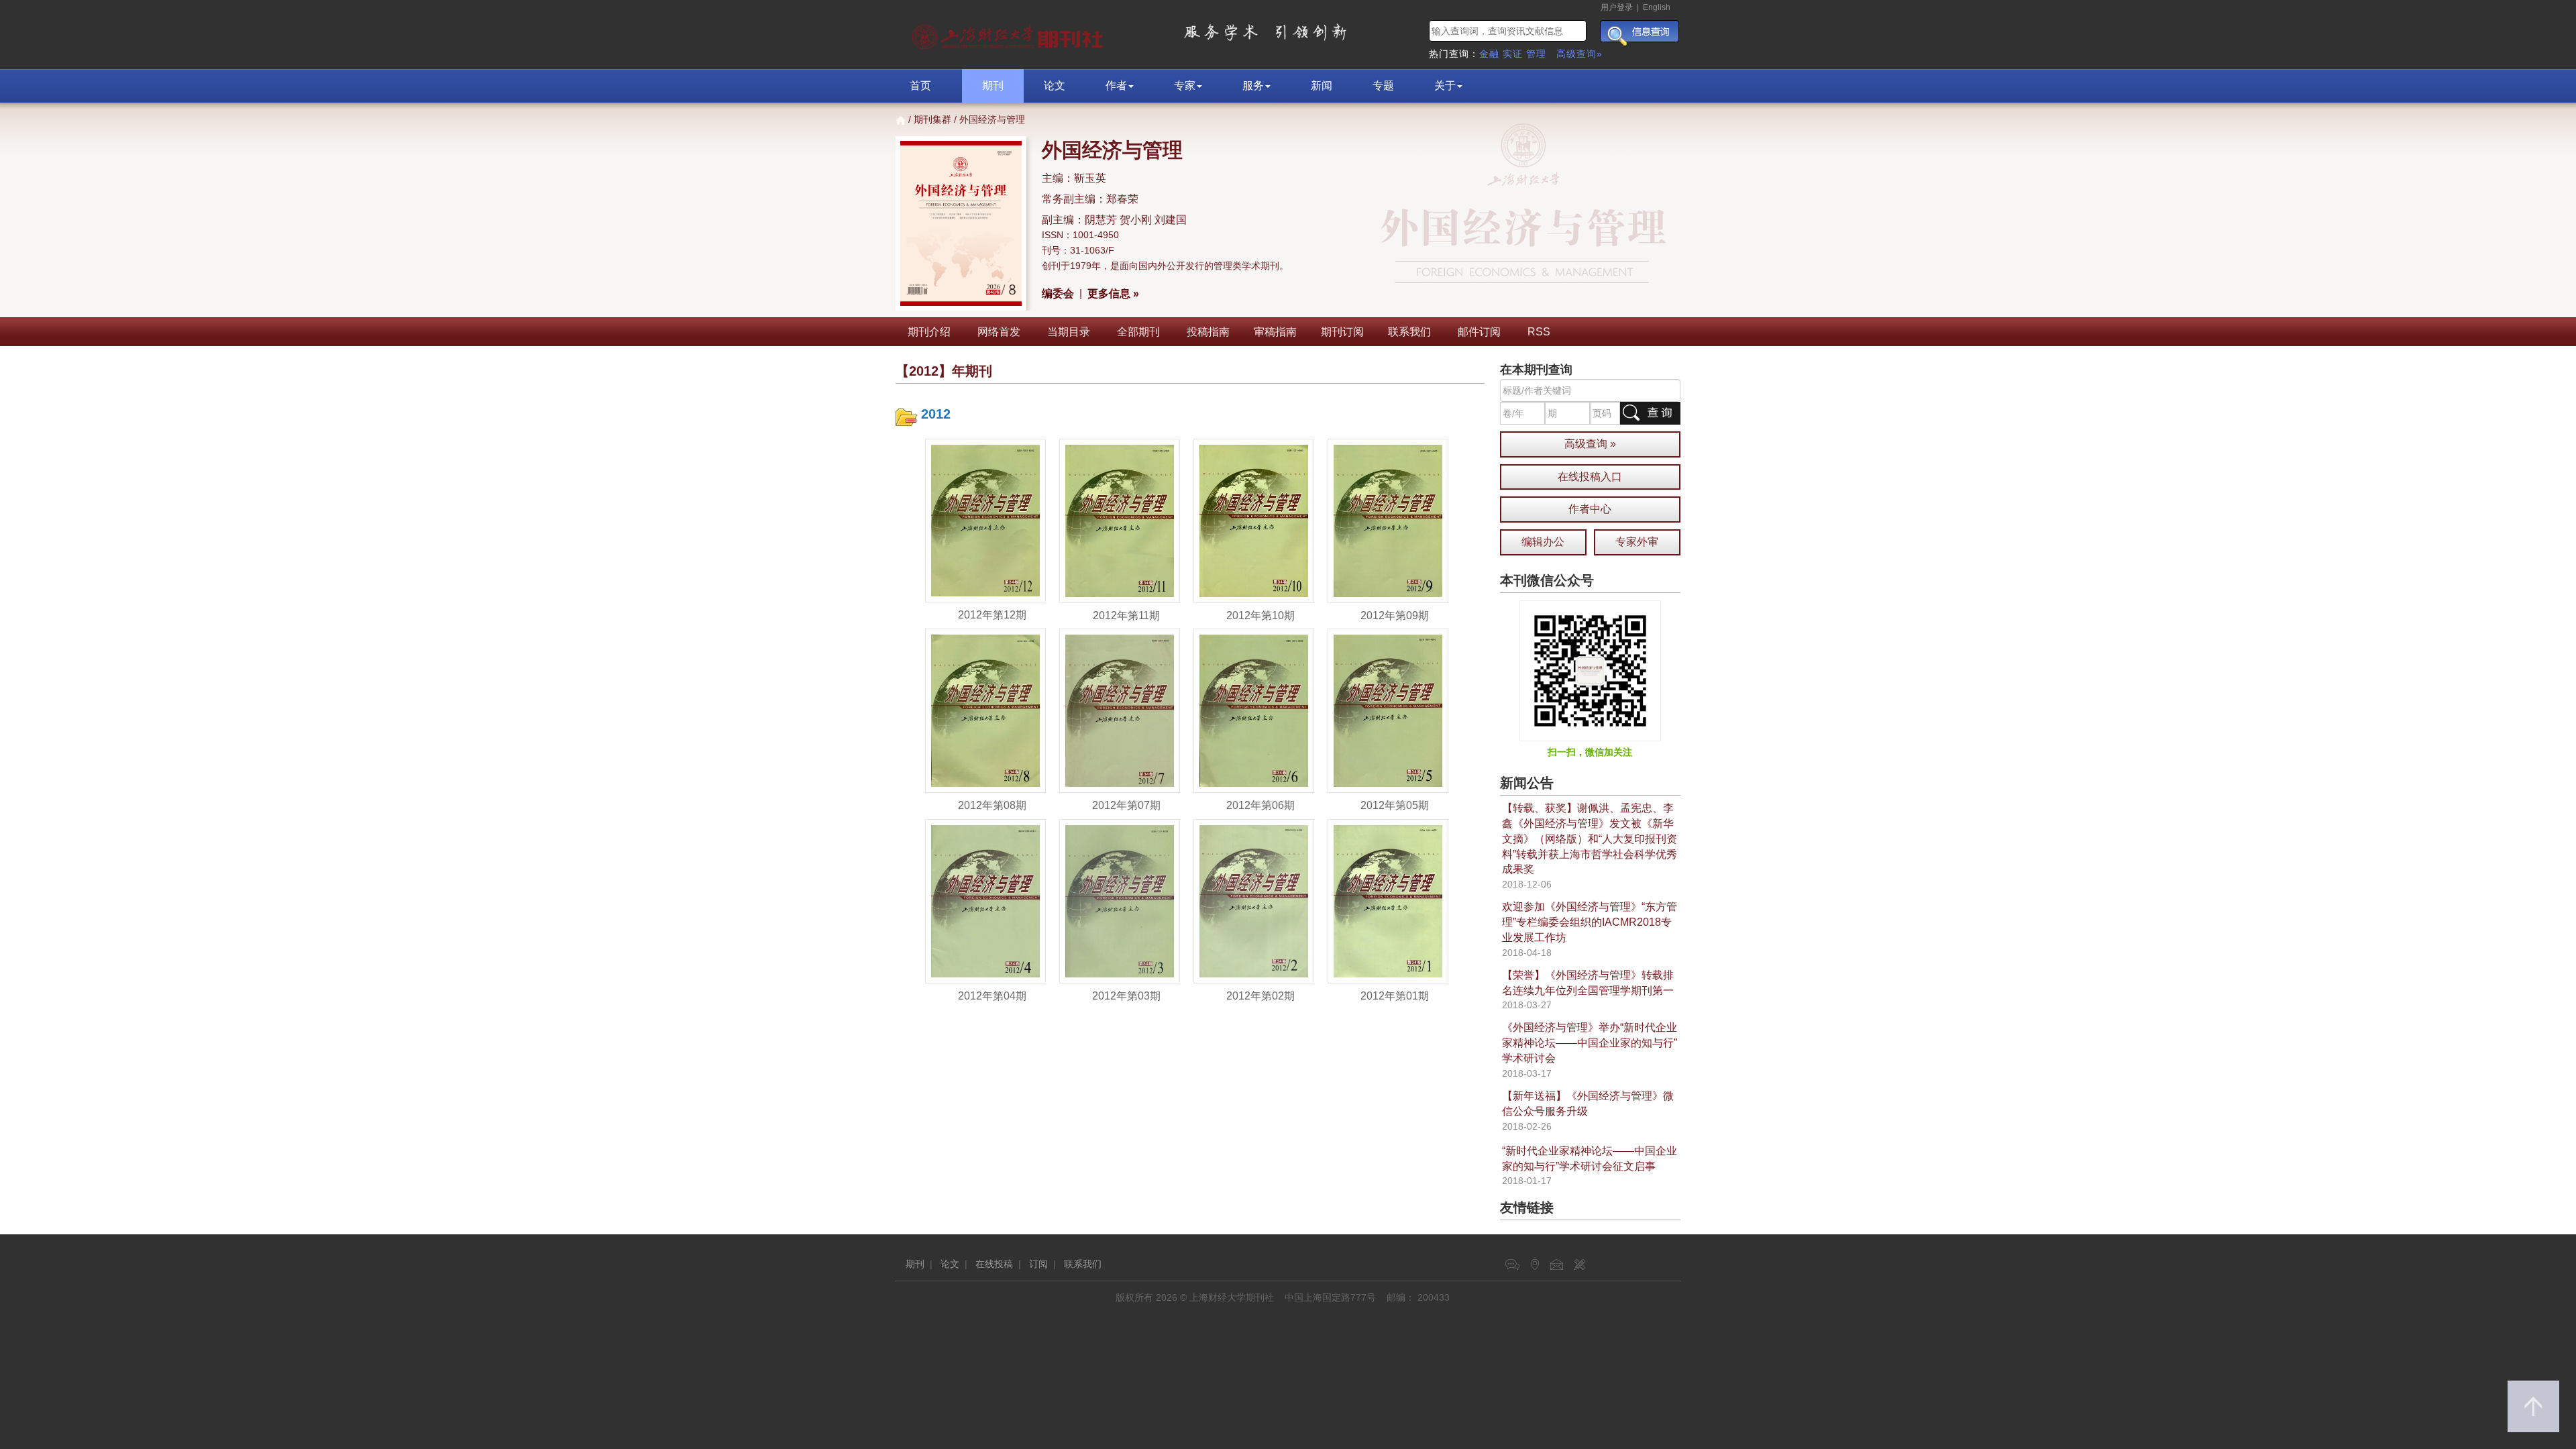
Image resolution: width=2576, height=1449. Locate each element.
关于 (1445, 86)
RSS (1539, 332)
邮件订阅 (1479, 332)
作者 (1116, 86)
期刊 (993, 86)
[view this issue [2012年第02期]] (1254, 900)
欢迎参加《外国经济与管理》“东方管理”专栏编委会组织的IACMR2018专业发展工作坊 (1590, 922)
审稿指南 (1275, 332)
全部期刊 (1138, 332)
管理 (1536, 54)
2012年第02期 (1260, 996)
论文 (1055, 86)
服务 (1253, 86)
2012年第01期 (1395, 996)
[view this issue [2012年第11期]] (1120, 520)
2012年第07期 (1126, 805)
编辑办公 (1543, 542)
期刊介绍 (929, 332)
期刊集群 (932, 119)
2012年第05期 (1395, 805)
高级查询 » (1590, 444)
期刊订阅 (1342, 332)
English (1657, 7)
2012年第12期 (992, 615)
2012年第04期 (992, 996)
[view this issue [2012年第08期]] (985, 710)
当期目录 (1069, 332)
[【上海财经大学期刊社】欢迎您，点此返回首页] (1009, 34)
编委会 (1058, 293)
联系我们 (1409, 332)
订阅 (1038, 1264)
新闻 (1322, 86)
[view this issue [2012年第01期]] (1388, 900)
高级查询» (1579, 54)
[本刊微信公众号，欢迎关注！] (1590, 670)
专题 (1383, 86)
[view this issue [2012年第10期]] (1254, 520)
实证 (1513, 54)
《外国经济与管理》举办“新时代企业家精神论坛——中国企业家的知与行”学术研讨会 (1590, 1043)
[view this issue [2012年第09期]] (1388, 520)
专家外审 (1637, 542)
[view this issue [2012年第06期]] (1254, 710)
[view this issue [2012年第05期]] (1388, 710)
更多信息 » (1113, 293)
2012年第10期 (1260, 615)
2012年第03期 (1126, 996)
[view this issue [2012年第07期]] (1120, 710)
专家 (1185, 86)
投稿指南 (1208, 332)
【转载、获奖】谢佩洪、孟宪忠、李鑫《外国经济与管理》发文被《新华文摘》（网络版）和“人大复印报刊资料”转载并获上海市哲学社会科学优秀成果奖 (1590, 839)
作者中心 (1590, 509)
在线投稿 (994, 1264)
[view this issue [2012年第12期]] (985, 520)
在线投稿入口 (1590, 477)
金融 (1489, 54)
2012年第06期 (1260, 805)
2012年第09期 (1395, 615)
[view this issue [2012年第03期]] (1120, 900)
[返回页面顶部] (2533, 1406)
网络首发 (999, 332)
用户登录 (1617, 7)
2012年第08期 (992, 805)
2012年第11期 (1126, 615)
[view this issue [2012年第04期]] (985, 900)
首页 (920, 86)
